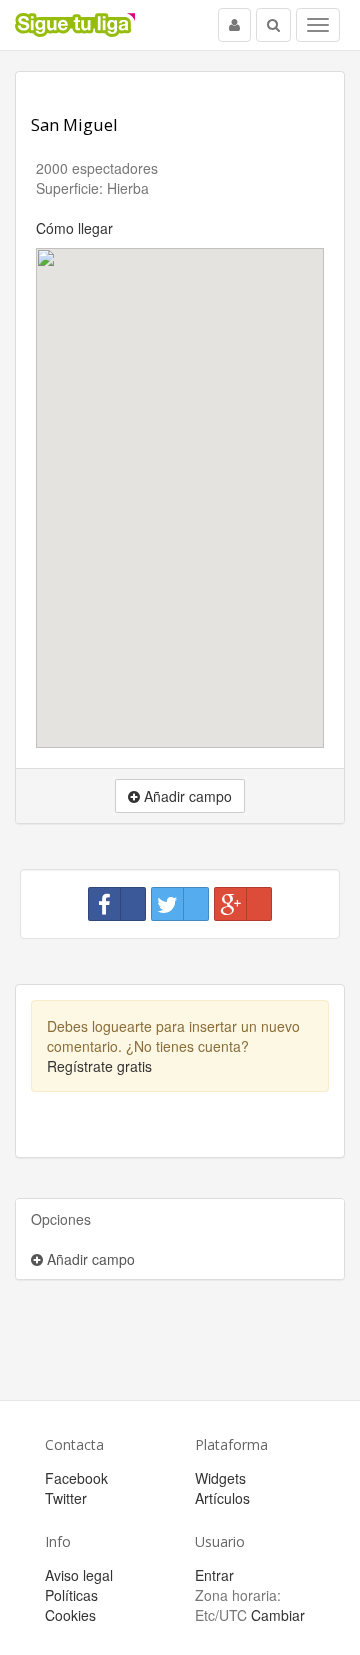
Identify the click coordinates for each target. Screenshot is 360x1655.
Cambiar (278, 1615)
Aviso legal (79, 1575)
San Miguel (74, 124)
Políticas (71, 1595)
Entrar (214, 1575)
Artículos (222, 1498)
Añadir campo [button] (186, 796)
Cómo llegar (74, 228)
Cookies (70, 1615)
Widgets (220, 1478)
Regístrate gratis (99, 1066)
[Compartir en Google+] (243, 904)
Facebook (76, 1478)
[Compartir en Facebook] (117, 904)
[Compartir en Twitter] (180, 904)
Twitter (66, 1498)
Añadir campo (89, 1259)
